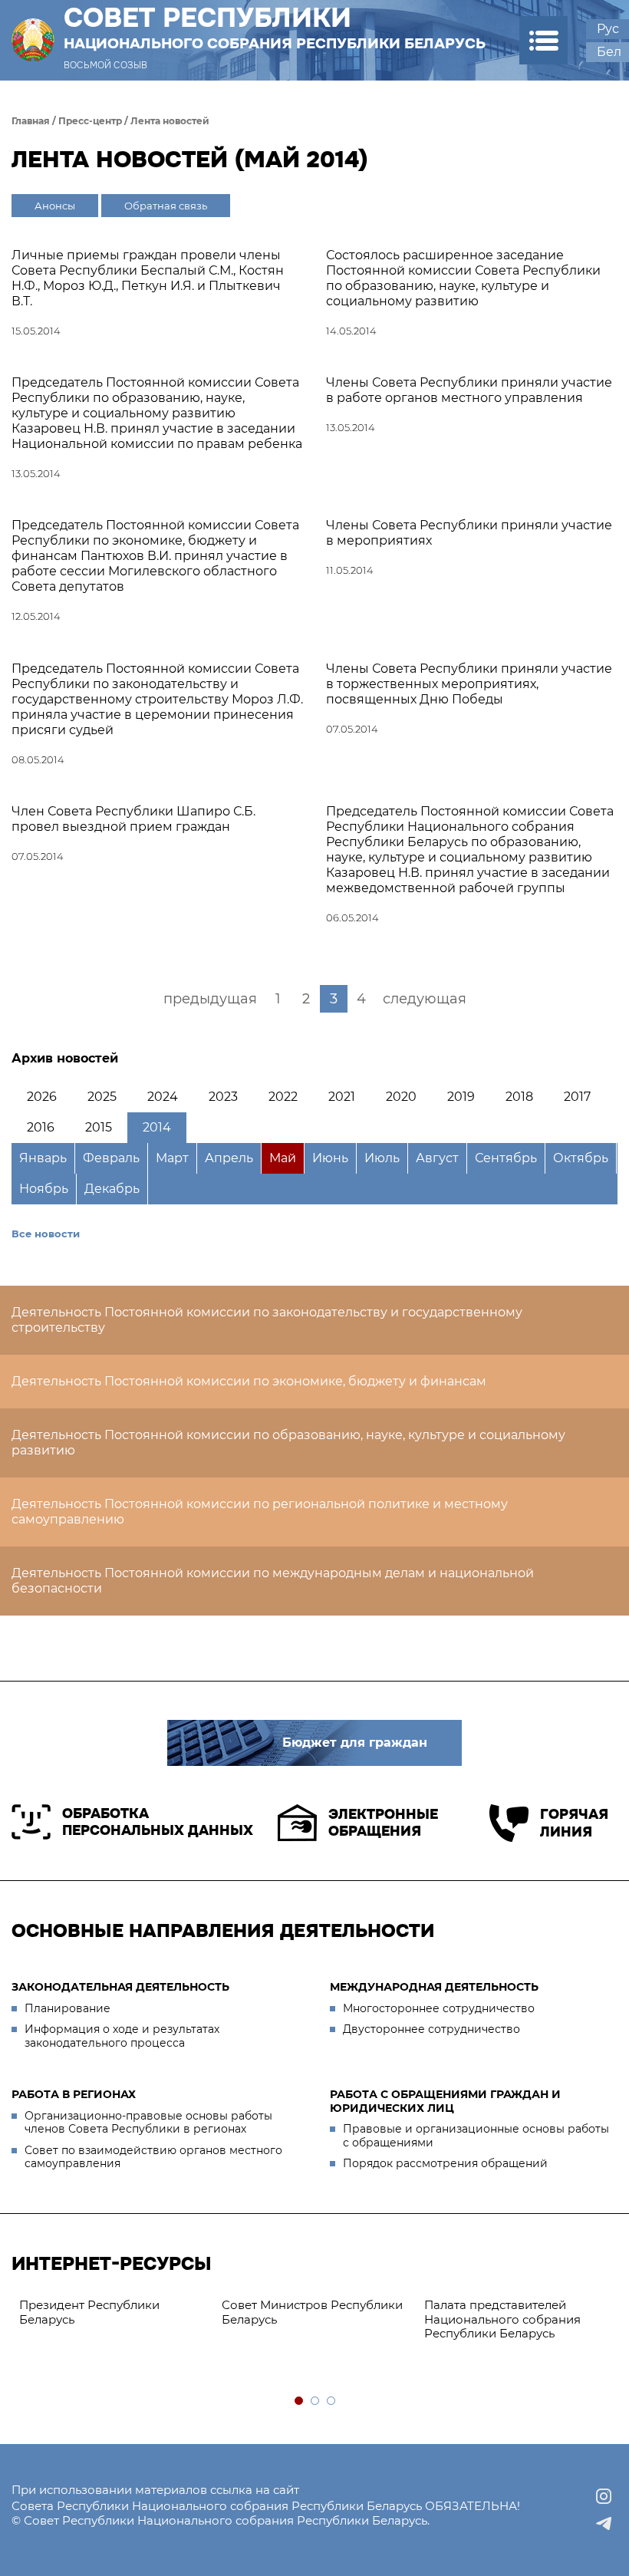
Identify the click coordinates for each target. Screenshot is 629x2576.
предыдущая (210, 999)
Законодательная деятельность (120, 1987)
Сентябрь (506, 1158)
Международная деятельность (434, 1987)
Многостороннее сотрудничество (439, 2008)
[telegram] (604, 2524)
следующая (425, 999)
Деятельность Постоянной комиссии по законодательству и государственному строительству (267, 1320)
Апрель (229, 1158)
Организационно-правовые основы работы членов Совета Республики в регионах (148, 2123)
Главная (31, 121)
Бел (609, 52)
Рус (608, 29)
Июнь (330, 1158)
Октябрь (581, 1158)
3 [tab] (332, 2401)
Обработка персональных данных (158, 1822)
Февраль (111, 1158)
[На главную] (33, 40)
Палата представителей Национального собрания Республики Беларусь (502, 2319)
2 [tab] (316, 2401)
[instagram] (604, 2496)
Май (283, 1158)
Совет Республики (275, 28)
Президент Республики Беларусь (89, 2312)
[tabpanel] (113, 2313)
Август (437, 1158)
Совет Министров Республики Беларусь (312, 2312)
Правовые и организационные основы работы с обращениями (476, 2136)
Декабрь (112, 1189)
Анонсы (55, 206)
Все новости (46, 1234)
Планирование (68, 2008)
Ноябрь (44, 1189)
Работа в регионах (74, 2094)
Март (172, 1158)
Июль (382, 1158)
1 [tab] (300, 2401)
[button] (543, 40)
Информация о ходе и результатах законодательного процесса (122, 2036)
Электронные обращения (383, 1823)
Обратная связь (166, 206)
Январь (43, 1158)
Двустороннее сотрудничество (431, 2029)
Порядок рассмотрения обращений (445, 2163)
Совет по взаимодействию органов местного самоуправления (153, 2157)
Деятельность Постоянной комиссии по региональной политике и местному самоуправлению (260, 1512)
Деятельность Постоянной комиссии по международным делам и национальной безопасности (273, 1581)
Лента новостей (170, 121)
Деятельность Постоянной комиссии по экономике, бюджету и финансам (249, 1381)
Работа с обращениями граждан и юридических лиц (445, 2101)
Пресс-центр (90, 121)
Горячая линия (574, 1823)
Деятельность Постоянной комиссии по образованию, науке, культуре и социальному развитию (288, 1443)
